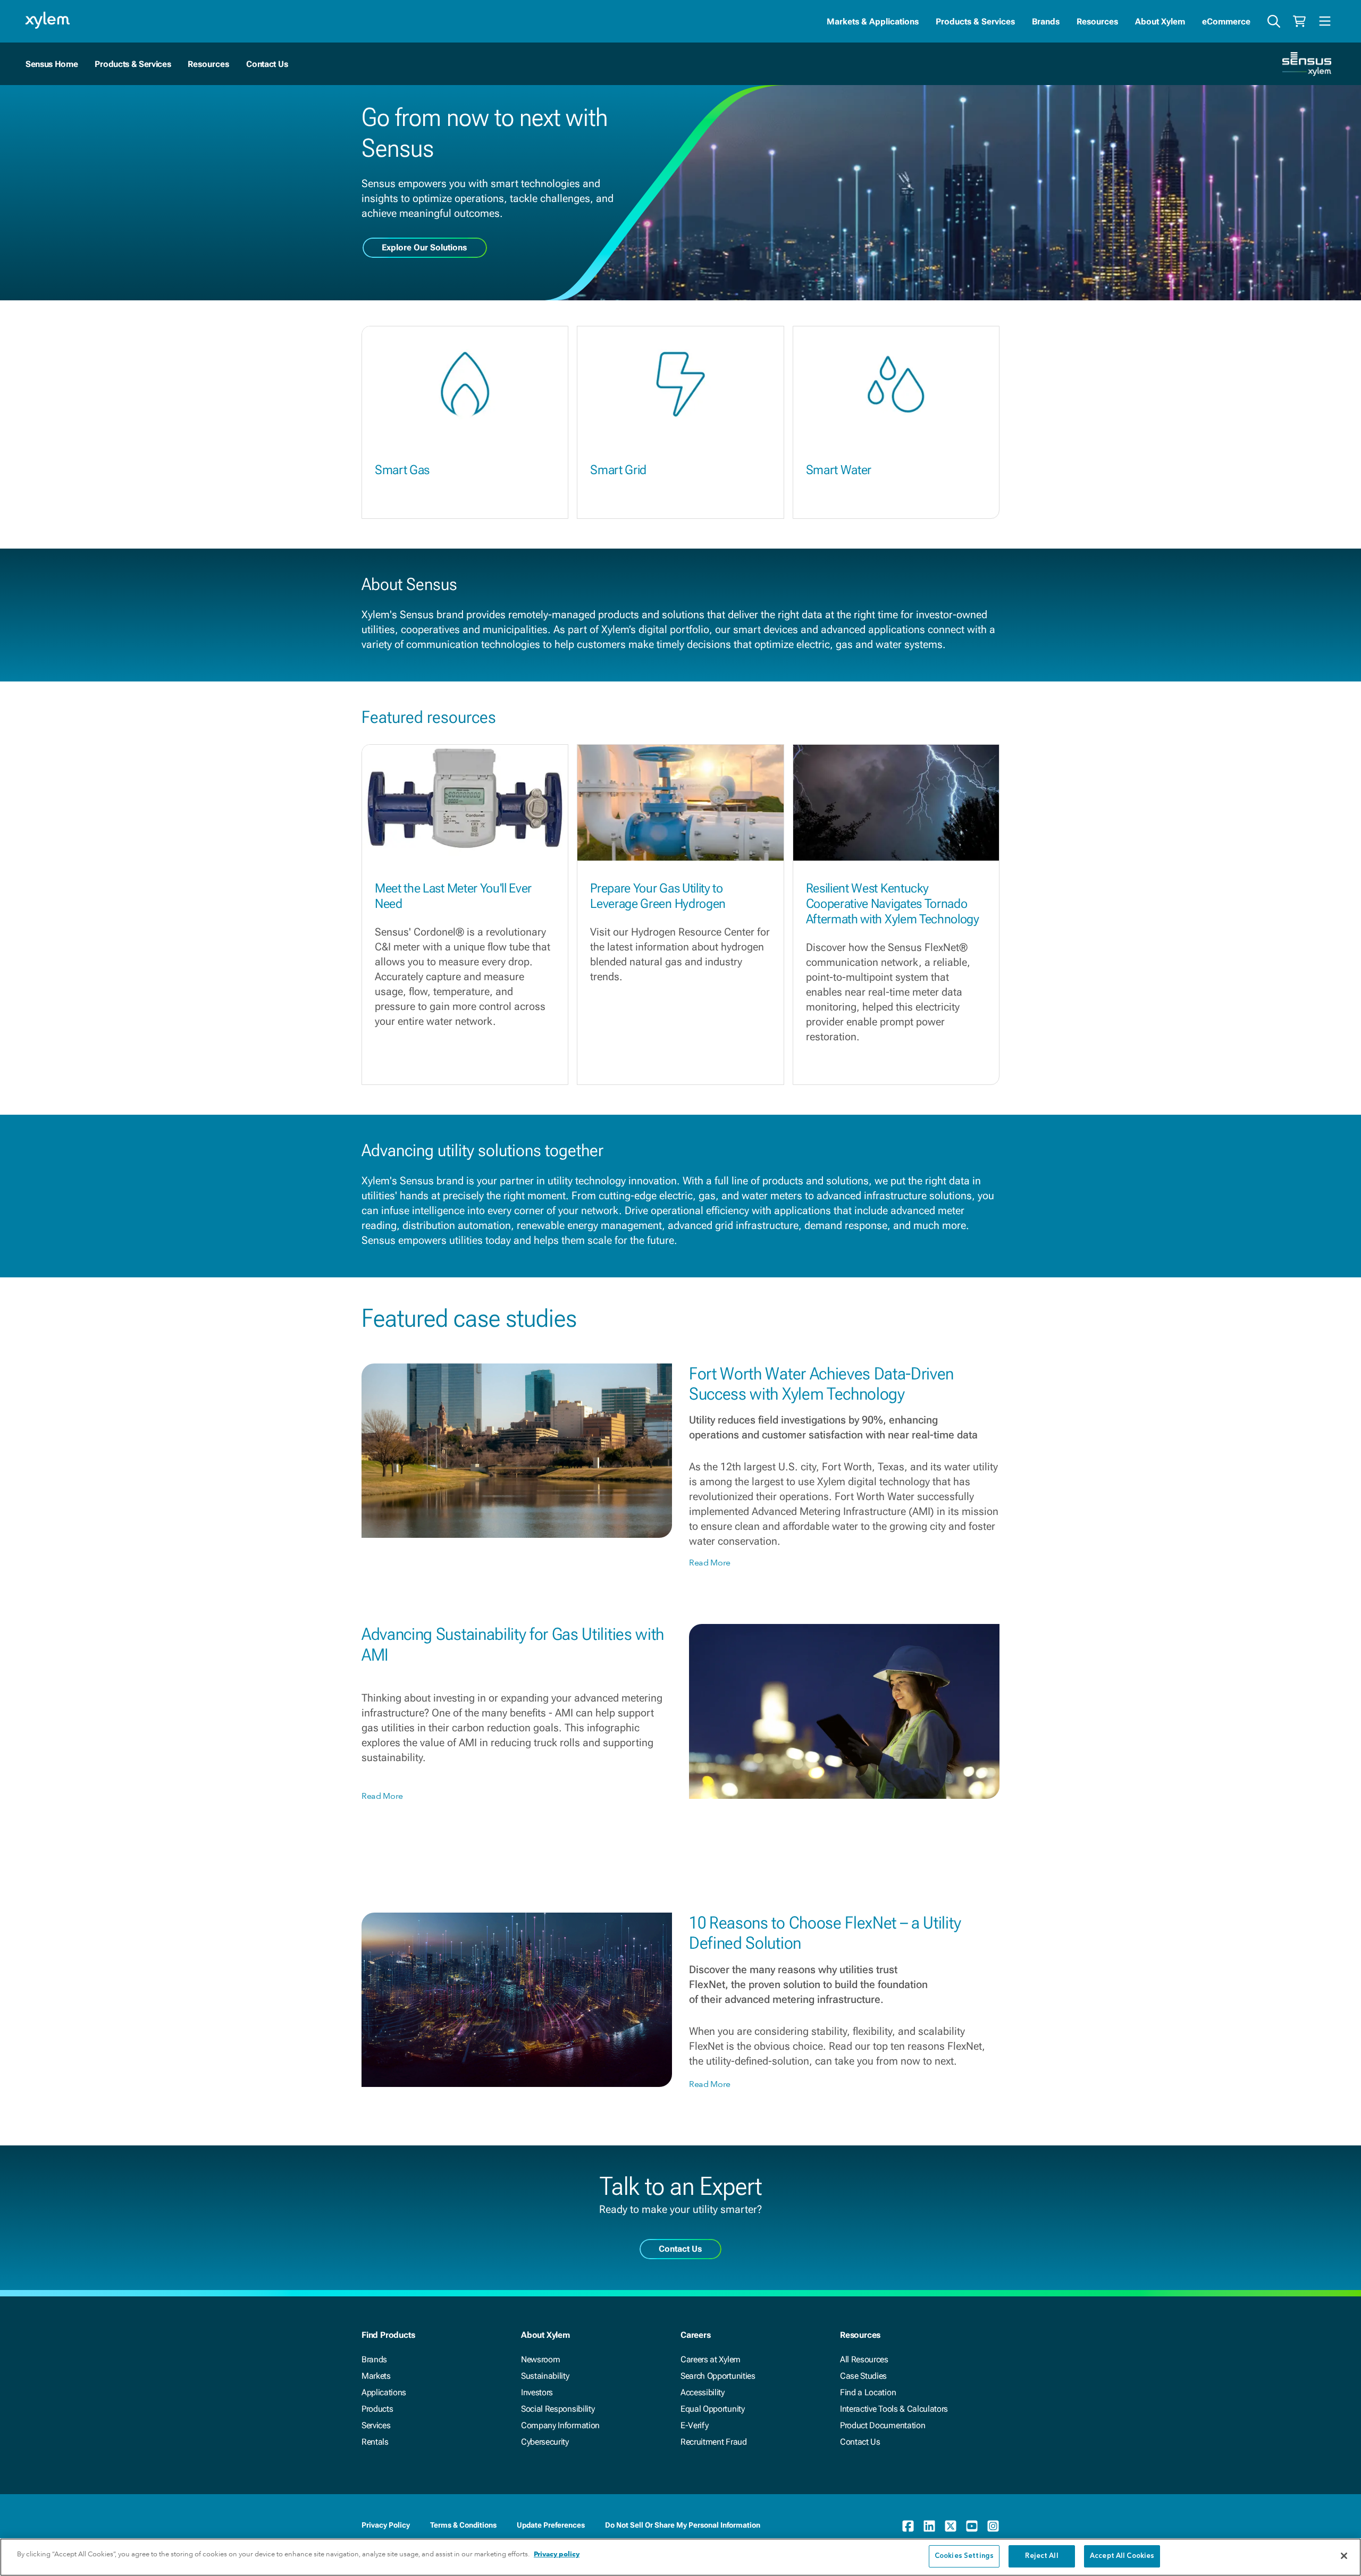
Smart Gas (402, 470)
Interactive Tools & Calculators (894, 2409)
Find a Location (868, 2392)
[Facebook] (908, 2526)
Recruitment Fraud (714, 2442)
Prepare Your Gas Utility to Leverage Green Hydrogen (658, 896)
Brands (1046, 22)
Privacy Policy (386, 2525)
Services (376, 2425)
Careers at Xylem (711, 2359)
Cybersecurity (545, 2442)
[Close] (1344, 2556)
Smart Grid (618, 470)
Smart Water (839, 470)
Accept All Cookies (1122, 2556)
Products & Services (975, 22)
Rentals (375, 2442)
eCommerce (1226, 22)
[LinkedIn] (929, 2526)
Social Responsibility (558, 2409)
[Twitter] (951, 2526)
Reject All (1041, 2556)
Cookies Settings (964, 2556)
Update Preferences (551, 2525)
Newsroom (540, 2359)
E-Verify (694, 2425)
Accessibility (703, 2392)
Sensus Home (52, 64)
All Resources (864, 2359)
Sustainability (545, 2376)
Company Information (560, 2425)
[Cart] (1299, 21)
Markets (376, 2376)
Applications (384, 2392)
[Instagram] (993, 2526)
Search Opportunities (718, 2376)
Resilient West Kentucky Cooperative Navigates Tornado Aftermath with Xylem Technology (893, 904)
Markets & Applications (873, 22)
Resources (1097, 22)
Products (377, 2409)
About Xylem (1160, 22)
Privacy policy (557, 2554)
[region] (680, 2557)
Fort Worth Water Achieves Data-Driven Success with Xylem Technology (821, 1384)
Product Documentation (883, 2425)
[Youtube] (972, 2526)
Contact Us (267, 64)
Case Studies (863, 2376)
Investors (537, 2392)
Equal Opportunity (713, 2409)
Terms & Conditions (463, 2525)
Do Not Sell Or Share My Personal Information (683, 2525)
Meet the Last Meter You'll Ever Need (453, 896)
